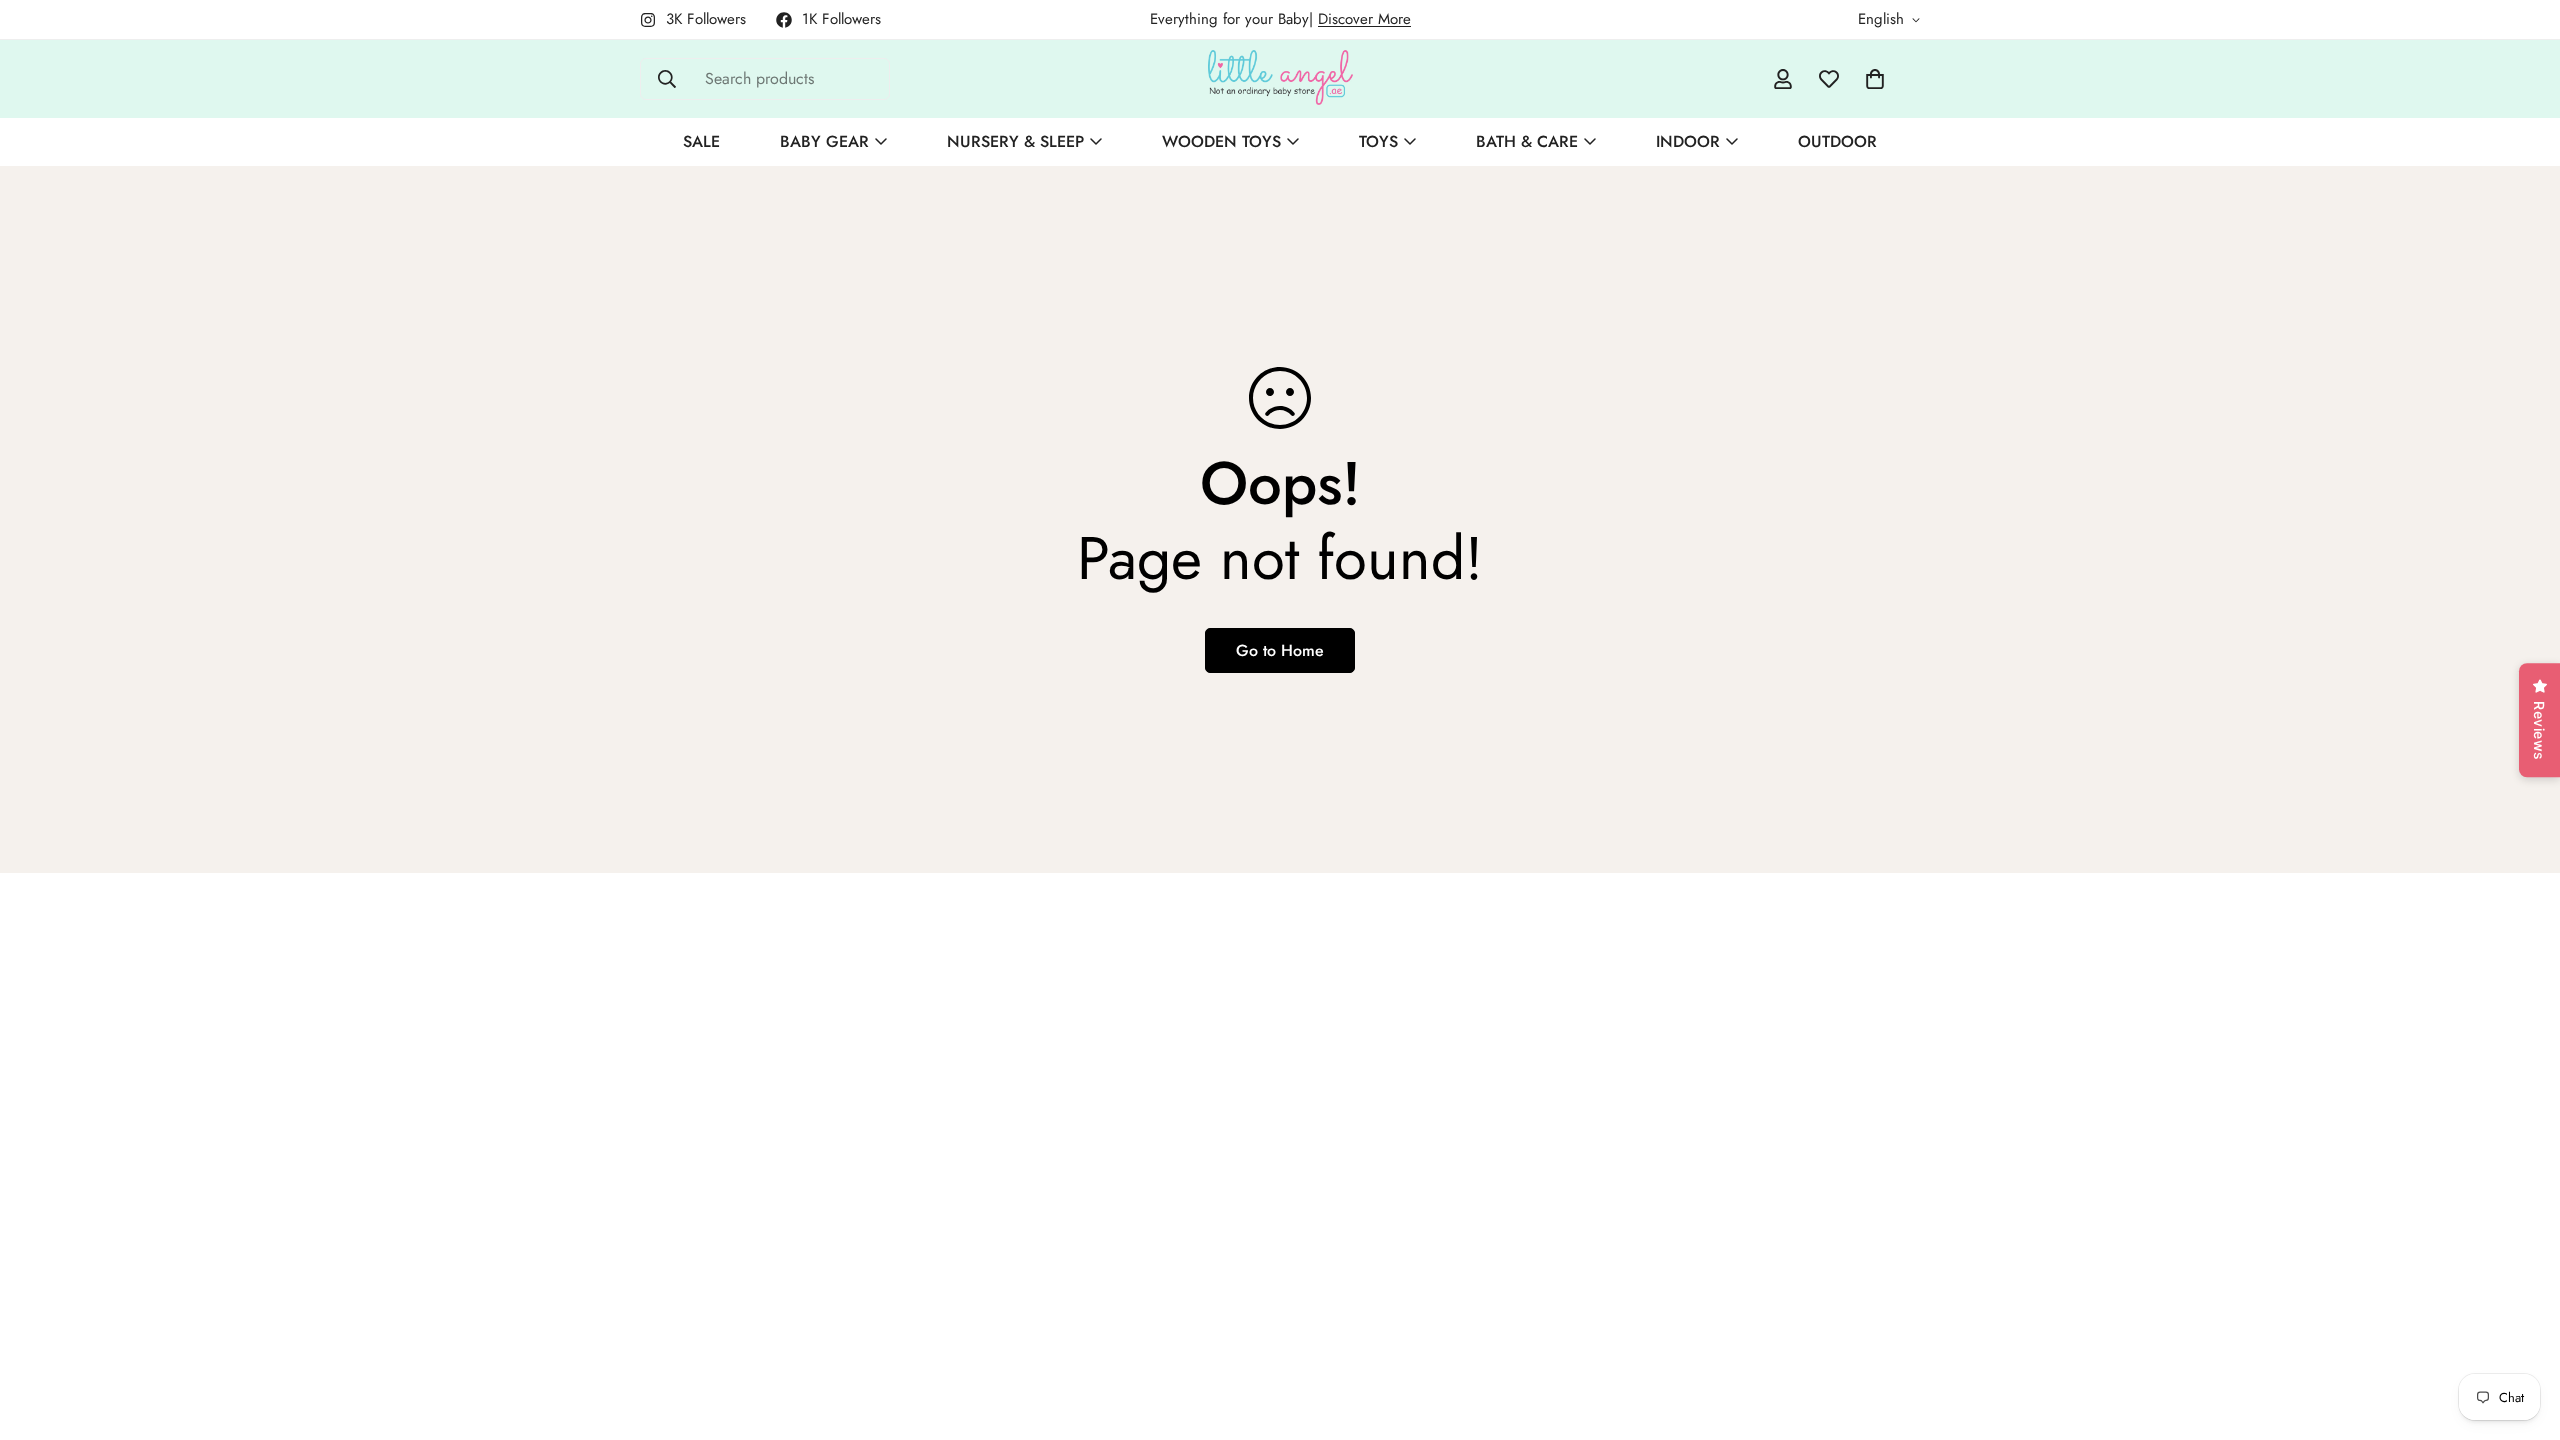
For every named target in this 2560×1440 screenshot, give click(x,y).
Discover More (1364, 19)
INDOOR (1688, 141)
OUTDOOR (1837, 141)
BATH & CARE (1527, 141)
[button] (1875, 79)
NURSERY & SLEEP (1015, 141)
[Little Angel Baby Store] (1280, 79)
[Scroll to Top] (2521, 1331)
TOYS (1378, 141)
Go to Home (1280, 650)
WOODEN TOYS (1221, 141)
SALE (701, 141)
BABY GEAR (824, 141)
